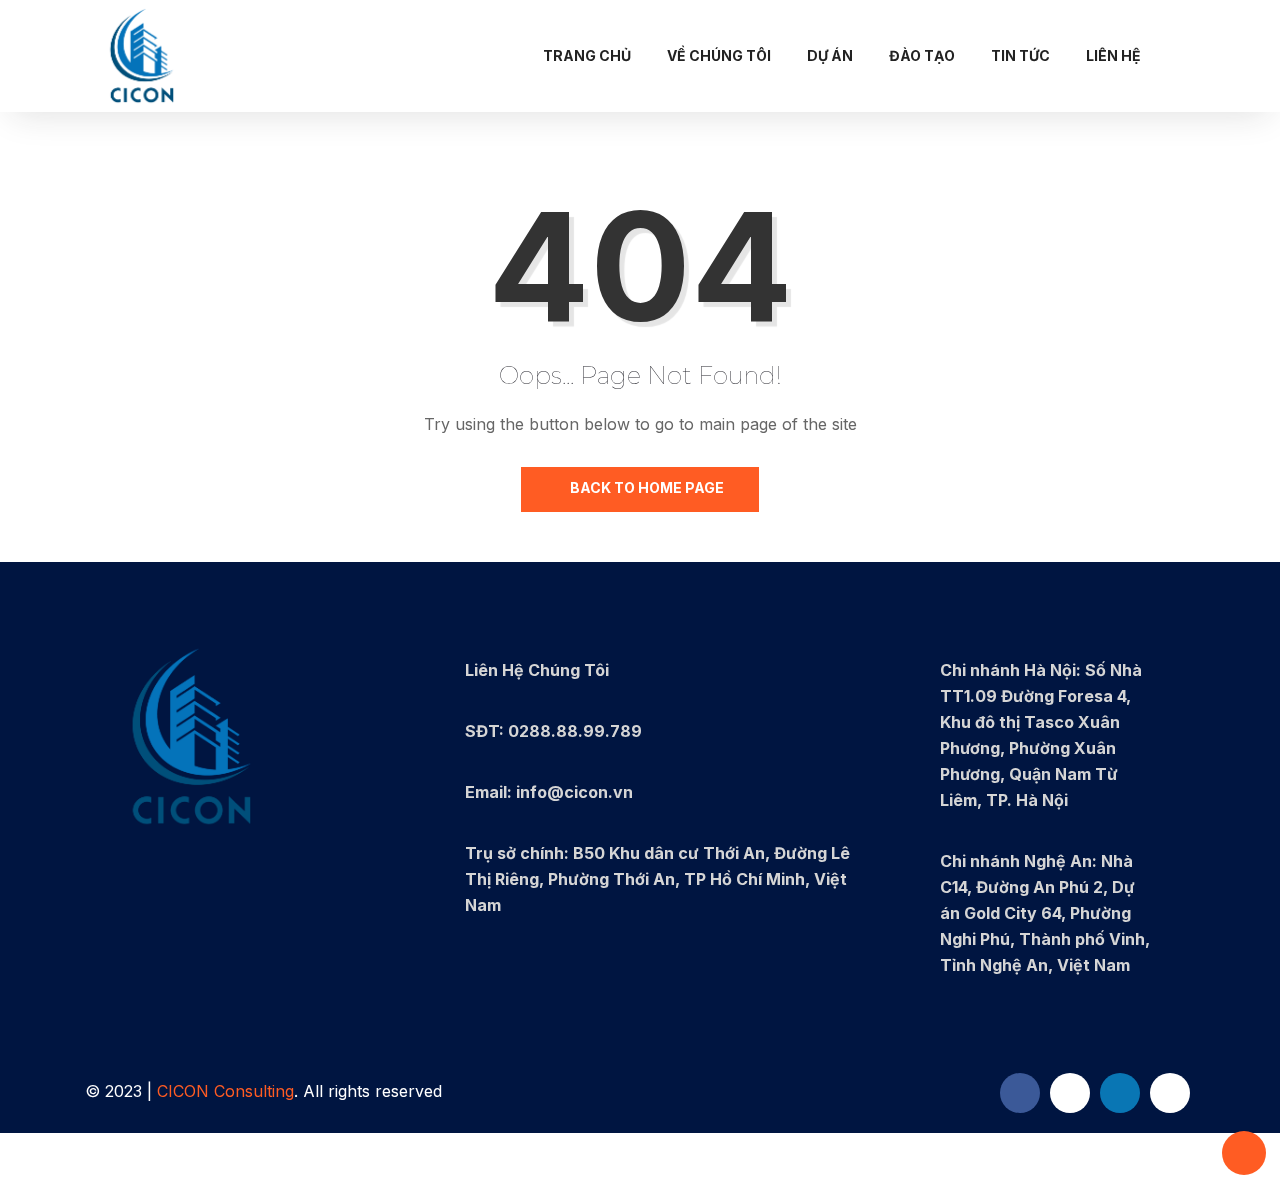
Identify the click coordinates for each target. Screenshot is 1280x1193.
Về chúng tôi (719, 55)
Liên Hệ (1113, 55)
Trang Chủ (587, 55)
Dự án (830, 55)
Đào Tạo (922, 55)
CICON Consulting (225, 1091)
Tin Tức (1020, 55)
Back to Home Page (645, 487)
